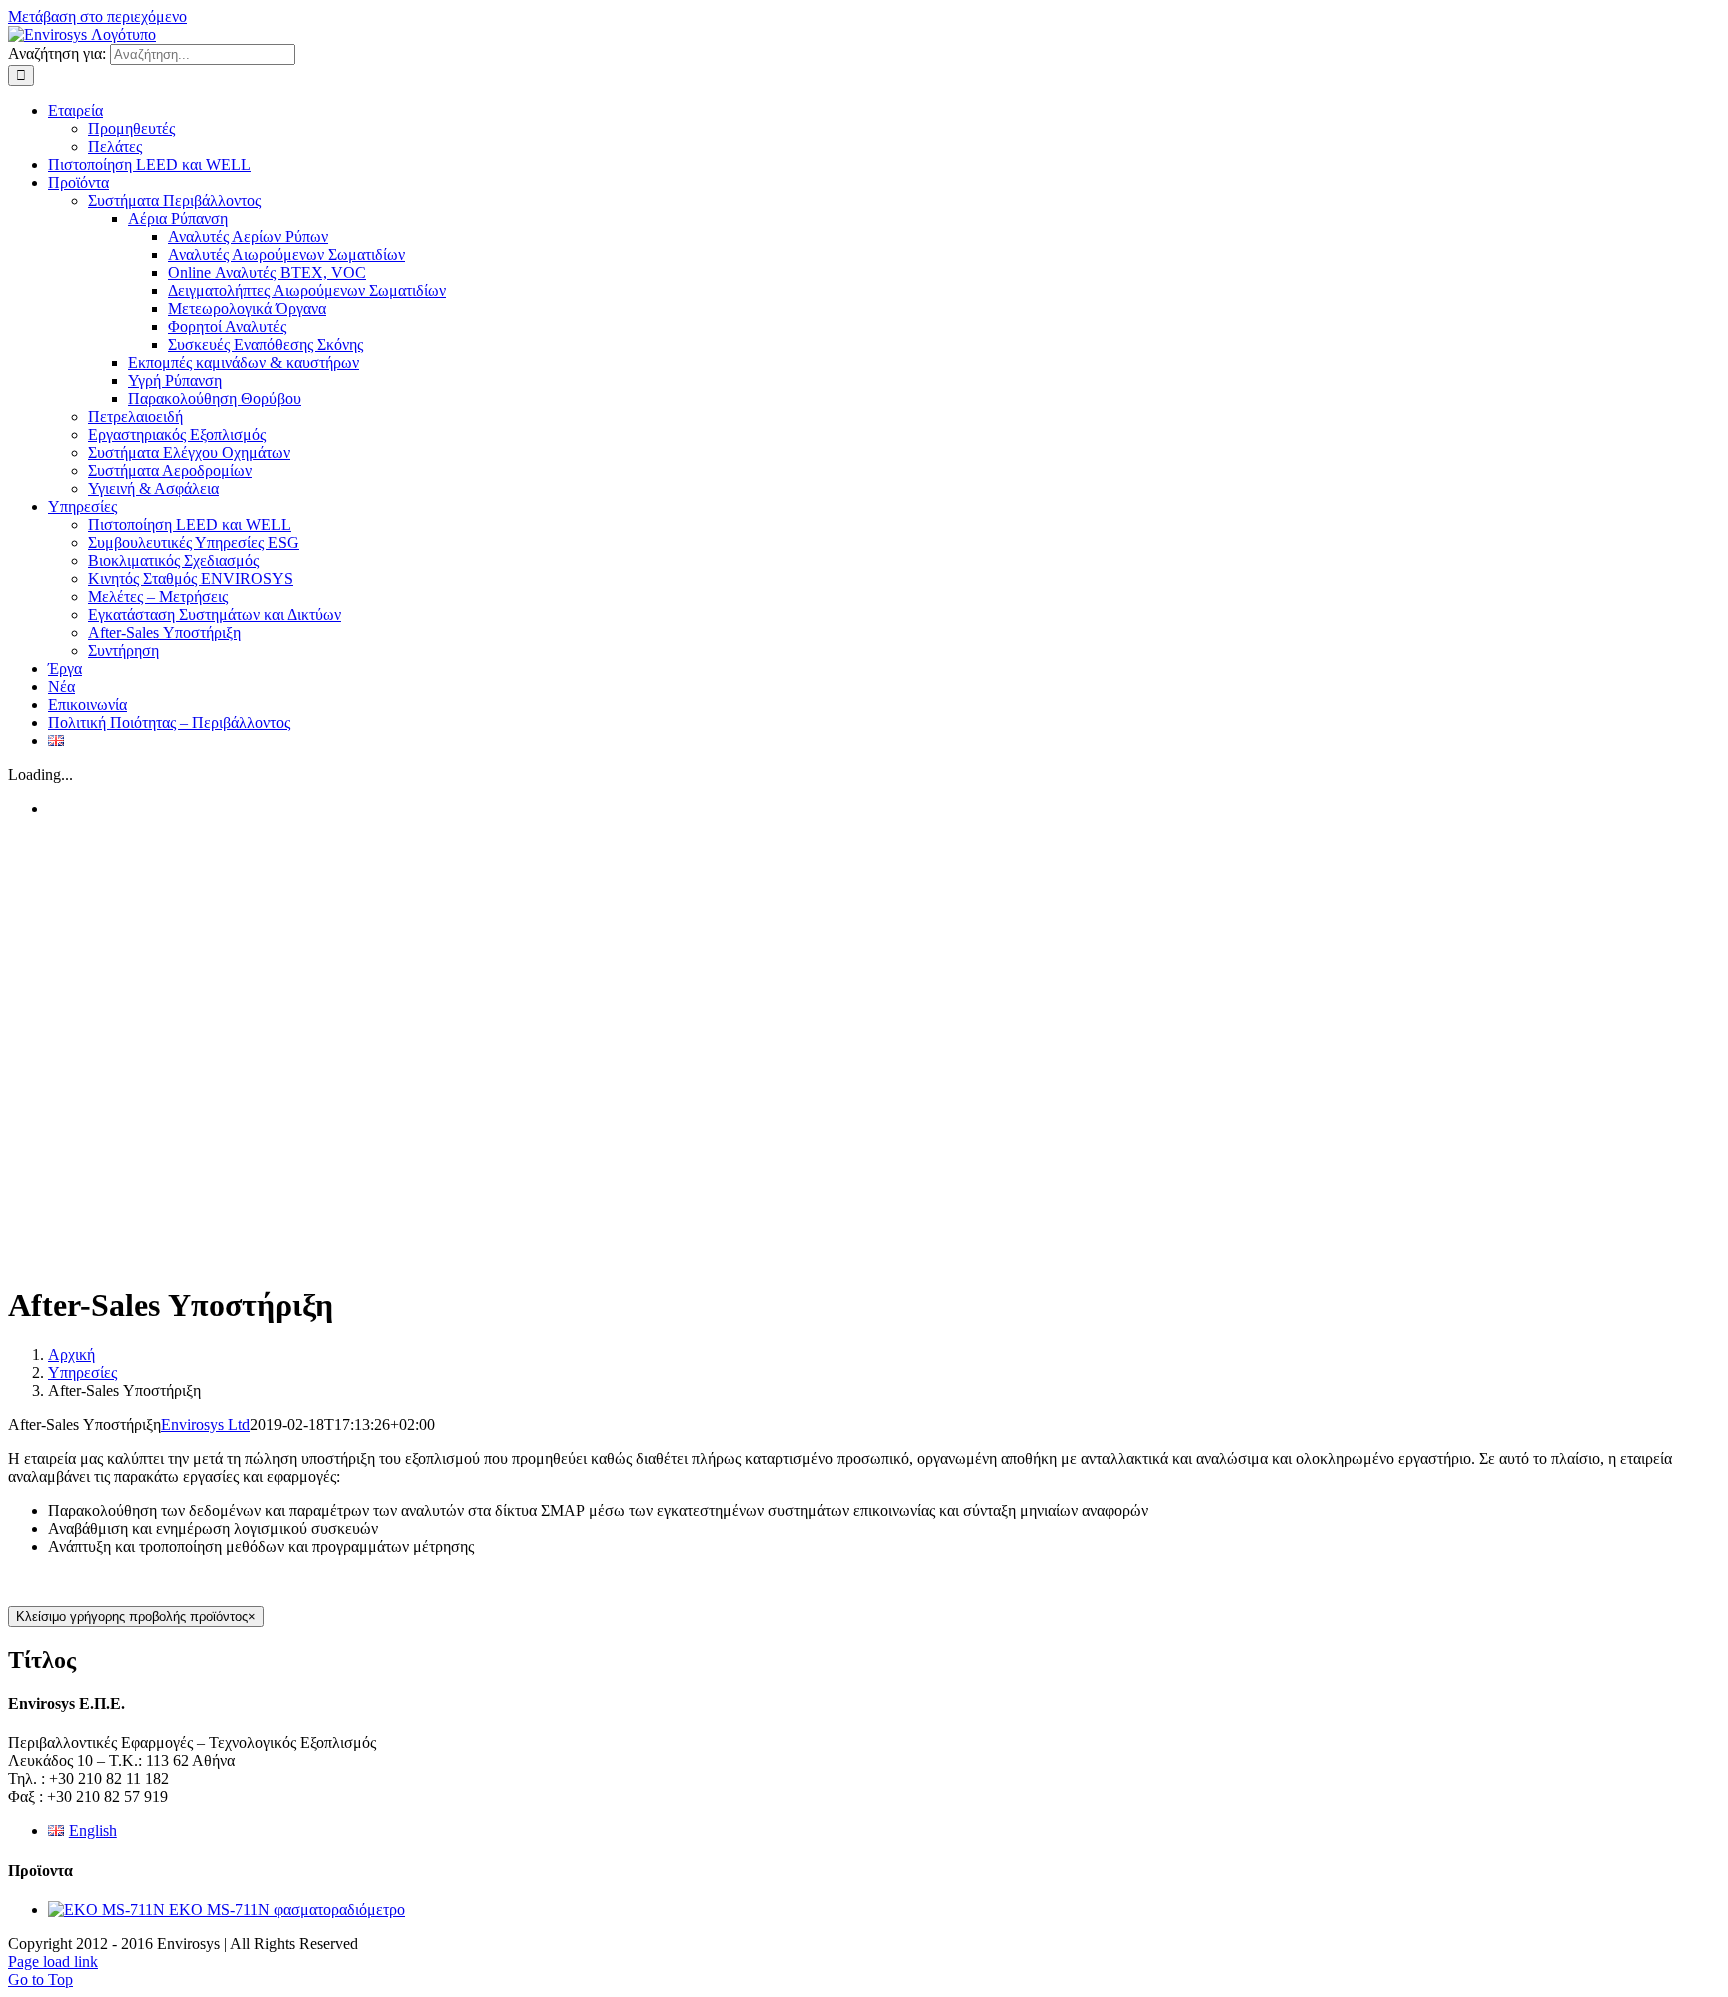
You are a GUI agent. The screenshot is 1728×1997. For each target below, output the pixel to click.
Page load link (53, 1961)
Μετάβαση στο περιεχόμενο (97, 16)
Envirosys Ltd (205, 1424)
